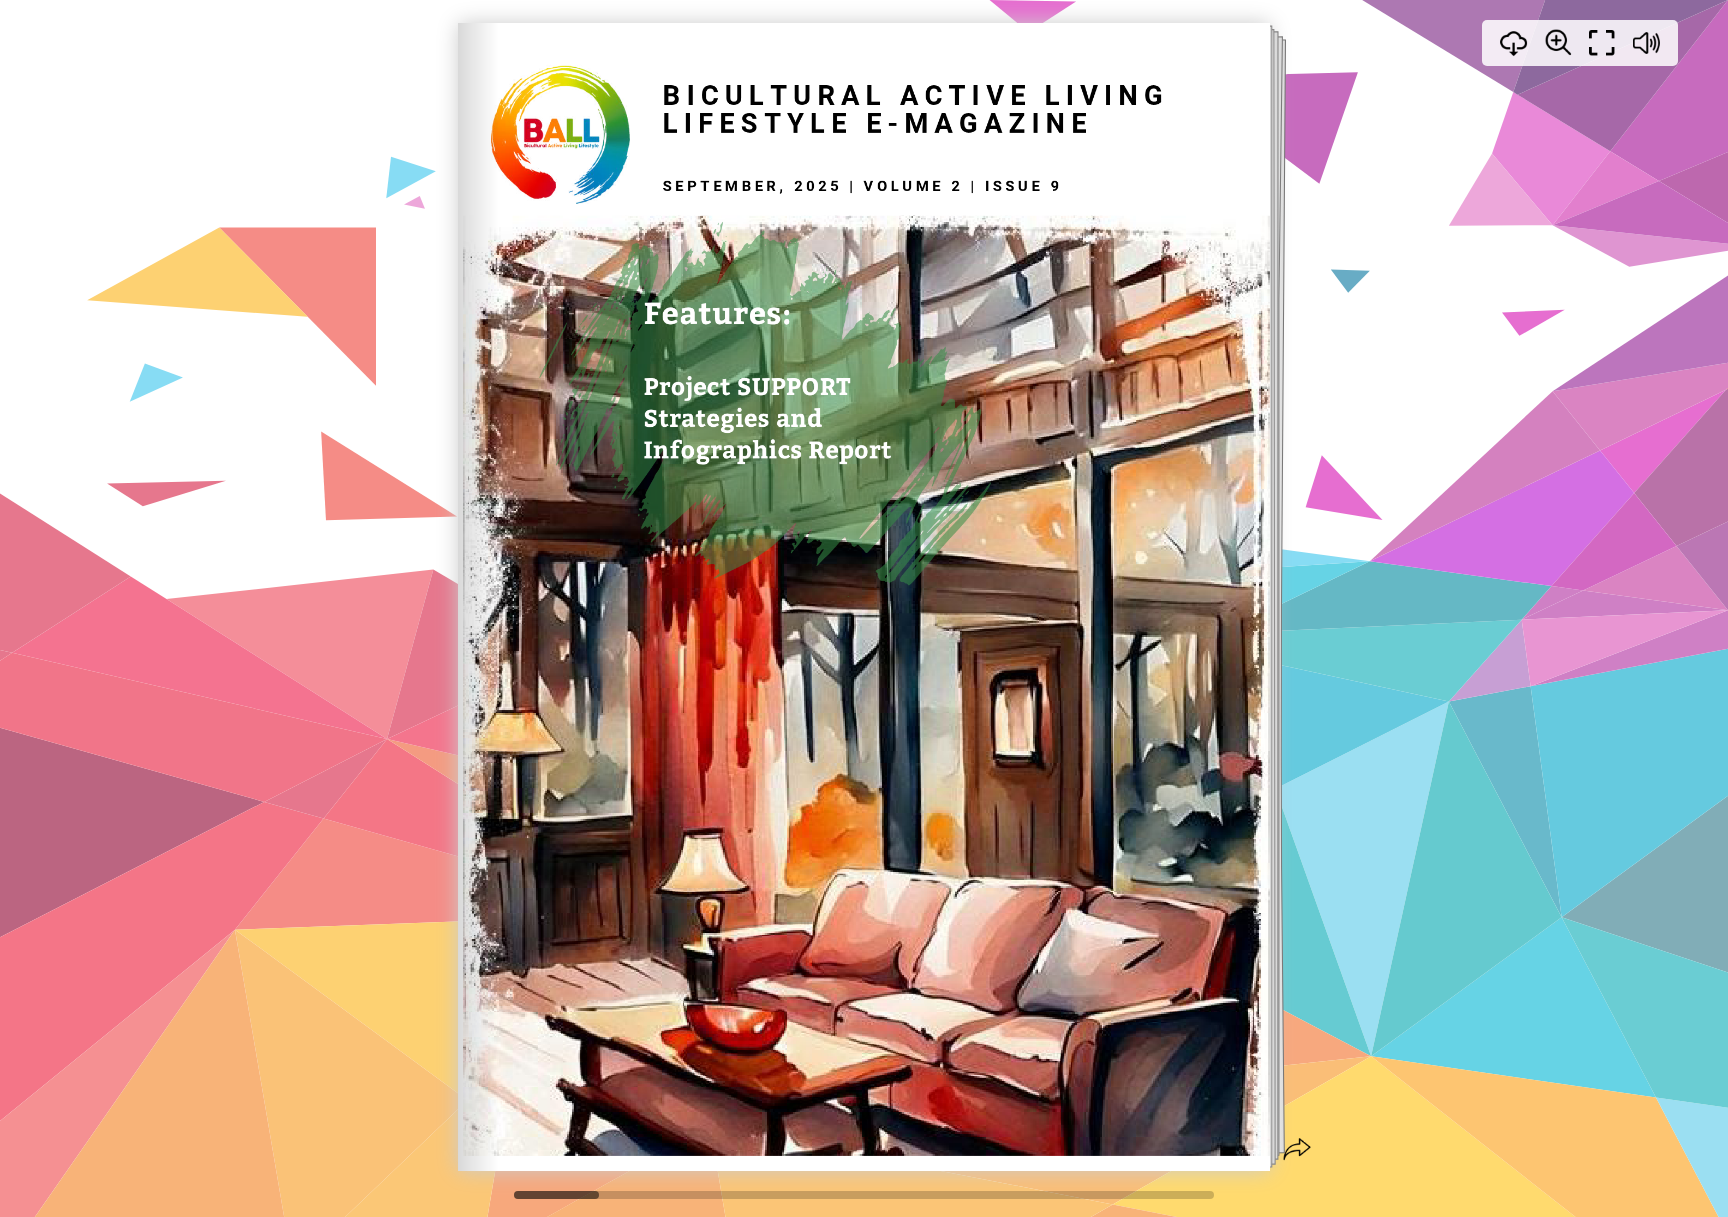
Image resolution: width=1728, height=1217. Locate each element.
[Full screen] (1602, 43)
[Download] (1514, 43)
